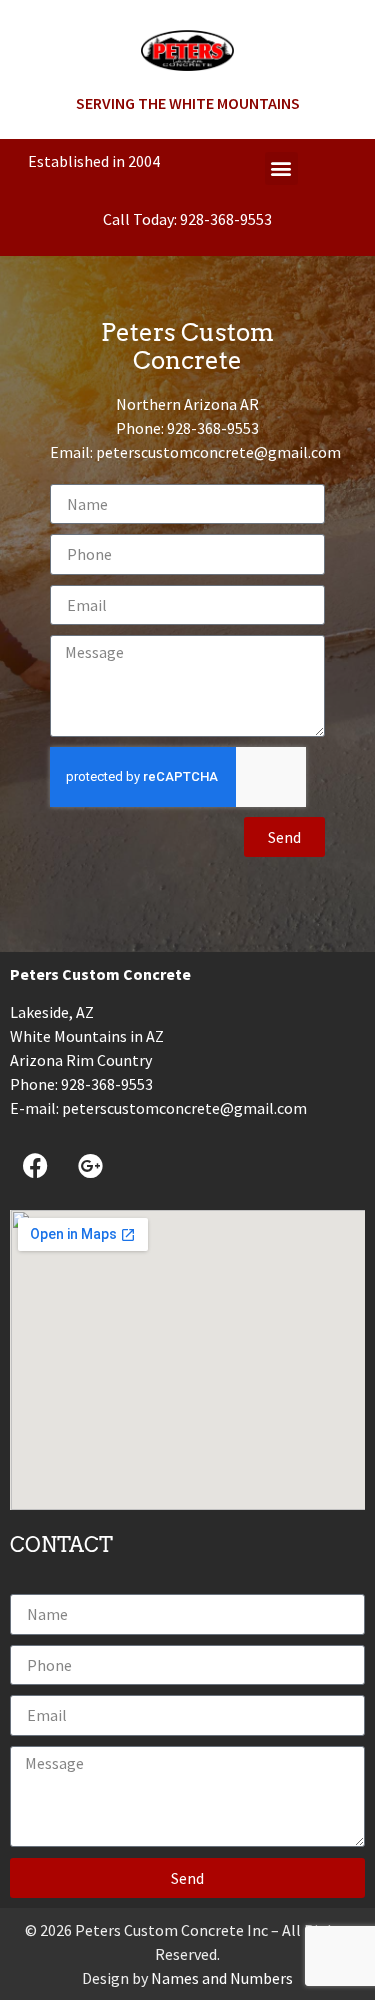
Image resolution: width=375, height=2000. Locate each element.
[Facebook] (35, 1165)
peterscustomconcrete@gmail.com (218, 452)
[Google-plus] (90, 1165)
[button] (281, 168)
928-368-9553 (226, 219)
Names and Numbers (222, 1978)
